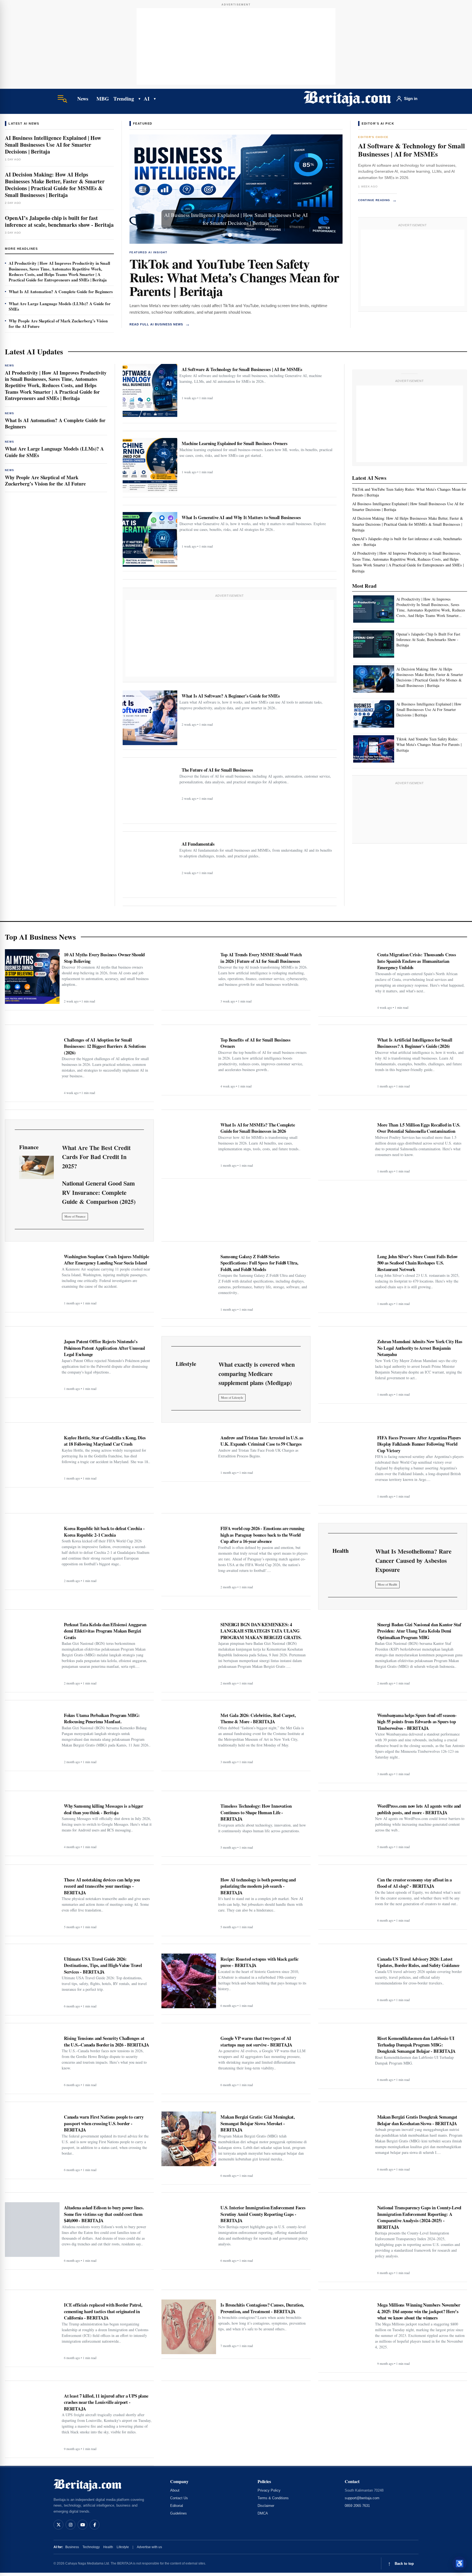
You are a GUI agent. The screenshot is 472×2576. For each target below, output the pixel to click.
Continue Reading (377, 200)
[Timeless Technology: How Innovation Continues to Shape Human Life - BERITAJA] (189, 1826)
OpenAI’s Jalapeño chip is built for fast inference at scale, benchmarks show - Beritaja (59, 221)
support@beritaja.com (362, 2498)
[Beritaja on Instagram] (70, 2525)
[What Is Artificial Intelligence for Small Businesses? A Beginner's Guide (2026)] (346, 1062)
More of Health (387, 1584)
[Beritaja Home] (347, 99)
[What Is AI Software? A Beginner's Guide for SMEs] (150, 718)
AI (147, 98)
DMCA (263, 2513)
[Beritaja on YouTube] (82, 2525)
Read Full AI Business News (160, 324)
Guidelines (179, 2513)
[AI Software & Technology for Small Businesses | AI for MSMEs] (150, 391)
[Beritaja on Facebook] (95, 2525)
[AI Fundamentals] (150, 866)
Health (108, 2547)
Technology (91, 2547)
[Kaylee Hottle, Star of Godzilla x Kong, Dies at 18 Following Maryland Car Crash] (32, 1458)
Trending (124, 98)
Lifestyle (123, 2547)
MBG (103, 98)
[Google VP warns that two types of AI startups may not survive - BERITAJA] (189, 2060)
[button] (145, 189)
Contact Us (179, 2498)
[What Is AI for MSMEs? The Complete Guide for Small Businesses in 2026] (189, 1147)
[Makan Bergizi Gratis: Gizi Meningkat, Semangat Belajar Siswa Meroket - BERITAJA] (189, 2139)
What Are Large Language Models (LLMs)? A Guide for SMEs (60, 306)
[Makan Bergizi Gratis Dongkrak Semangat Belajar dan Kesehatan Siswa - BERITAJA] (346, 2139)
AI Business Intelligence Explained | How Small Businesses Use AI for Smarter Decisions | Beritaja (53, 145)
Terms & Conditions (273, 2498)
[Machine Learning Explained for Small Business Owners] (150, 465)
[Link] (36, 1167)
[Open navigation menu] (62, 99)
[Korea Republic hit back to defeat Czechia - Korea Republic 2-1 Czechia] (32, 1550)
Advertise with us (149, 2547)
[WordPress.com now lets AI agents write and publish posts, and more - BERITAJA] (346, 1826)
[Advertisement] (236, 46)
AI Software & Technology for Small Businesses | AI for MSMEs (411, 150)
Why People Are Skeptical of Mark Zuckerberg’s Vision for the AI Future (58, 324)
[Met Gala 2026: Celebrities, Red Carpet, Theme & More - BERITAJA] (189, 1737)
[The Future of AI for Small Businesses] (150, 792)
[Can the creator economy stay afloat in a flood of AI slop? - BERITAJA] (346, 1900)
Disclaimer (266, 2506)
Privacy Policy (269, 2490)
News (83, 99)
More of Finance (75, 1216)
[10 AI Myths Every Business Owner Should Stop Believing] (32, 977)
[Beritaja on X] (58, 2525)
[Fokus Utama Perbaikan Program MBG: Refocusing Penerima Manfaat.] (32, 1737)
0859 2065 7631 (357, 2506)
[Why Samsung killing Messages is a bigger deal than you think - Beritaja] (32, 1826)
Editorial (177, 2506)
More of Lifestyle (232, 1397)
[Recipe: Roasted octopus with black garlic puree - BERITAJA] (189, 1981)
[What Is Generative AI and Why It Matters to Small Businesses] (150, 539)
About (175, 2490)
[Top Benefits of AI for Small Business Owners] (189, 1062)
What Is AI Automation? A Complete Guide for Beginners (61, 292)
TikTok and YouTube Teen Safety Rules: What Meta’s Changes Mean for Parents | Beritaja (234, 277)
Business (72, 2547)
